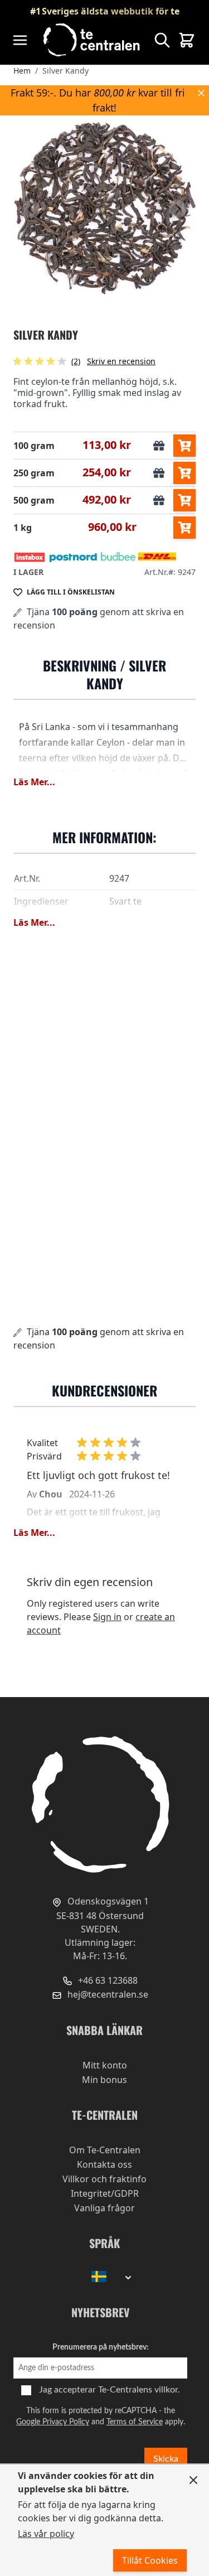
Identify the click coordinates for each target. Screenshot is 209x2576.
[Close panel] (193, 2480)
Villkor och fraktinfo (104, 2179)
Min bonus (104, 2080)
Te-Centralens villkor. (139, 2390)
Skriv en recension (121, 361)
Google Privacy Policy (53, 2422)
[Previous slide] (31, 209)
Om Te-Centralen (105, 2150)
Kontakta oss (104, 2164)
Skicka (166, 2459)
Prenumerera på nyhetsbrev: (101, 2347)
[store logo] (93, 40)
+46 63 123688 (107, 1980)
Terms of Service (135, 2422)
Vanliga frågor (104, 2208)
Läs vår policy (46, 2534)
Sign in (107, 1617)
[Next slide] (178, 209)
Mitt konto (105, 2065)
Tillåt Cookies (150, 2560)
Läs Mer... (34, 782)
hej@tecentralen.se (107, 1994)
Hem (22, 71)
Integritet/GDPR (105, 2193)
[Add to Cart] (184, 446)
